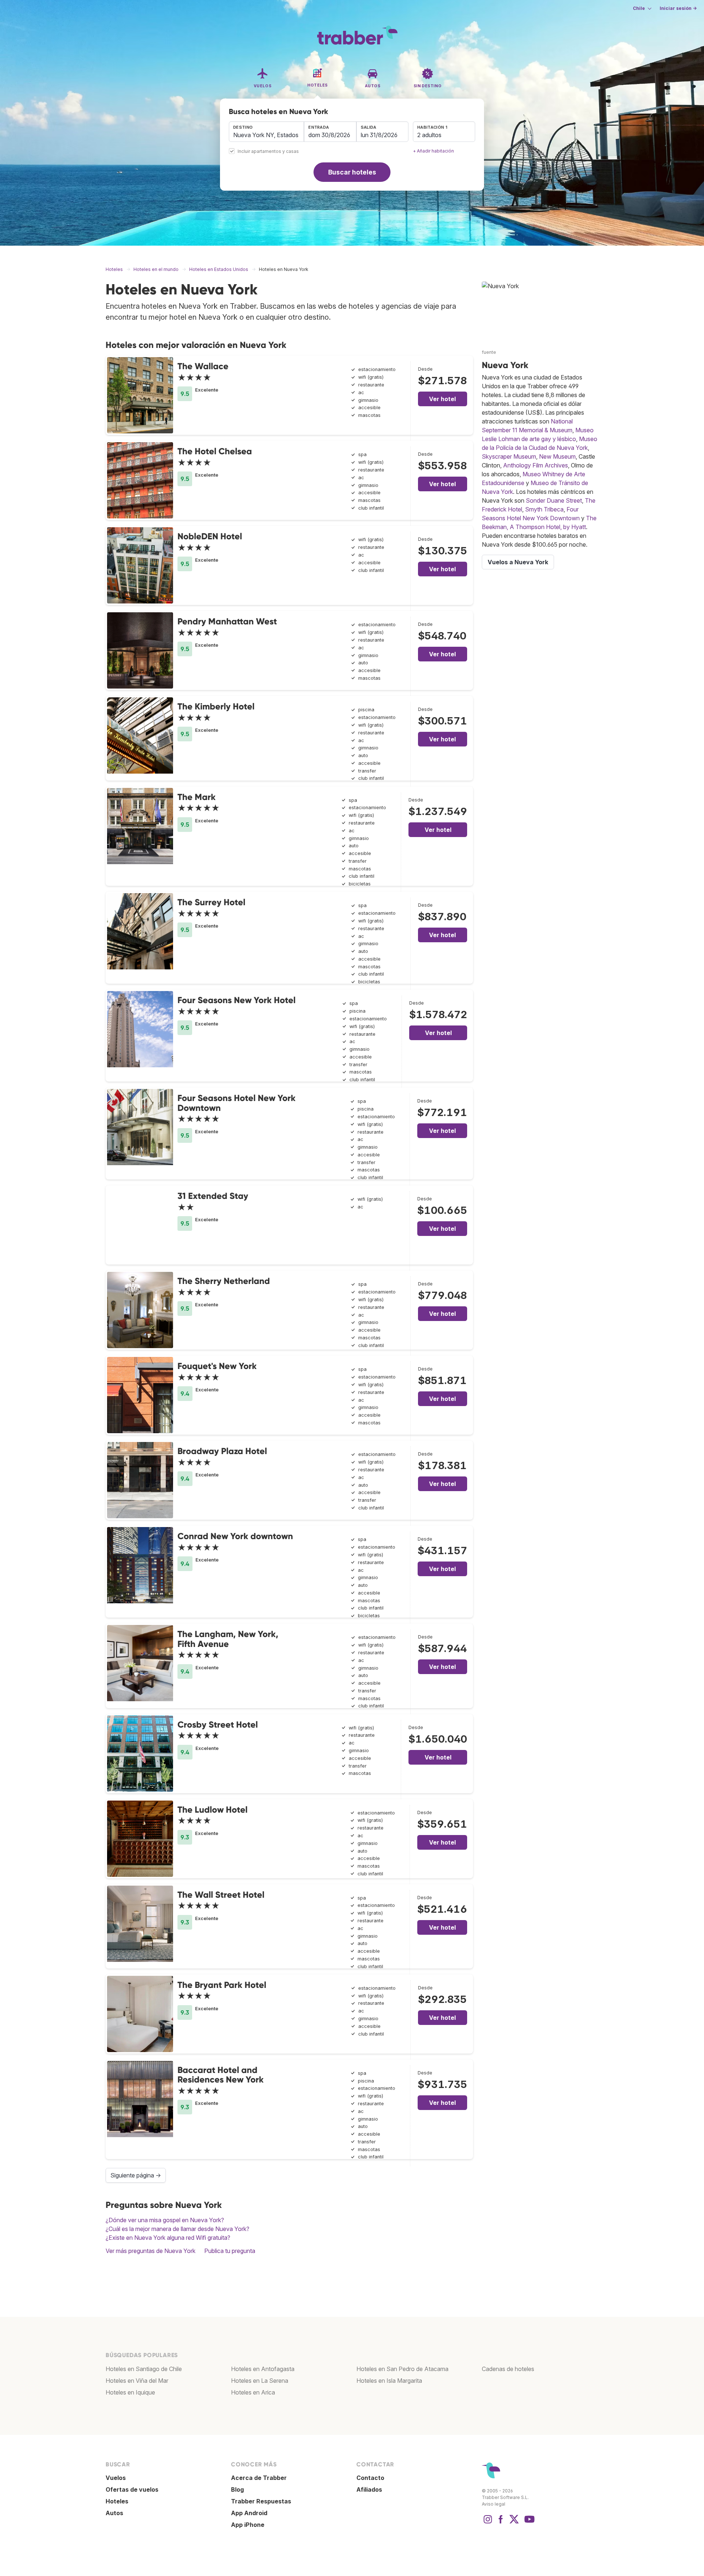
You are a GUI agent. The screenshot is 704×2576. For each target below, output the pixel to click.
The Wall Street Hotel (221, 1895)
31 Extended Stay (213, 1196)
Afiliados (369, 2489)
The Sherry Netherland (224, 1281)
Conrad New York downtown (235, 1536)
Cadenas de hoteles (508, 2369)
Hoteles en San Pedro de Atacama (402, 2369)
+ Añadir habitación (433, 151)
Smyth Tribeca (544, 509)
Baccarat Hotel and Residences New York (221, 2075)
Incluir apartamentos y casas (268, 152)
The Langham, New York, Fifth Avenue (228, 1639)
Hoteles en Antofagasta (263, 2369)
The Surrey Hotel (211, 902)
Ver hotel (442, 399)
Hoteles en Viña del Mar (137, 2381)
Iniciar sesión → (678, 8)
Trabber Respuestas (261, 2501)
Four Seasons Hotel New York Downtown (236, 1103)
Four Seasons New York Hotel (236, 1000)
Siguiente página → (136, 2175)
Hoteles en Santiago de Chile (144, 2369)
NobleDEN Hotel (210, 536)
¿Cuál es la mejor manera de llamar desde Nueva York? (177, 2229)
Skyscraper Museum (509, 456)
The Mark (197, 797)
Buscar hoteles (352, 172)
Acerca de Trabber (259, 2478)
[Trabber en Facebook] (501, 2523)
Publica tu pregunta (230, 2251)
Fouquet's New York (217, 1366)
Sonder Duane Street (554, 500)
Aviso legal (494, 2504)
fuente (489, 352)
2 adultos (429, 135)
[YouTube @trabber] (528, 2523)
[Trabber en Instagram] (488, 2523)
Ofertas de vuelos (132, 2489)
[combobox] (266, 132)
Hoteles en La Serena (260, 2381)
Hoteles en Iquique (130, 2392)
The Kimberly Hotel (216, 706)
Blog (237, 2489)
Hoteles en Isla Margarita (389, 2381)
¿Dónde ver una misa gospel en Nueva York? (165, 2220)
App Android (249, 2513)
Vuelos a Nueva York (518, 562)
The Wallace (203, 366)
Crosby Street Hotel (218, 1724)
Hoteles (117, 2501)
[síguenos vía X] (514, 2523)
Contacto (370, 2478)
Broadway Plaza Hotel (222, 1451)
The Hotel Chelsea (215, 451)
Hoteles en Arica (253, 2392)
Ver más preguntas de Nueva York (151, 2251)
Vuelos (116, 2478)
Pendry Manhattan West (227, 621)
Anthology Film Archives (536, 465)
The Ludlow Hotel (212, 1810)
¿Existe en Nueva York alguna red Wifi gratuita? (168, 2238)
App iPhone (248, 2525)
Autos (114, 2513)
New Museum (557, 456)
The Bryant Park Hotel (222, 1985)
